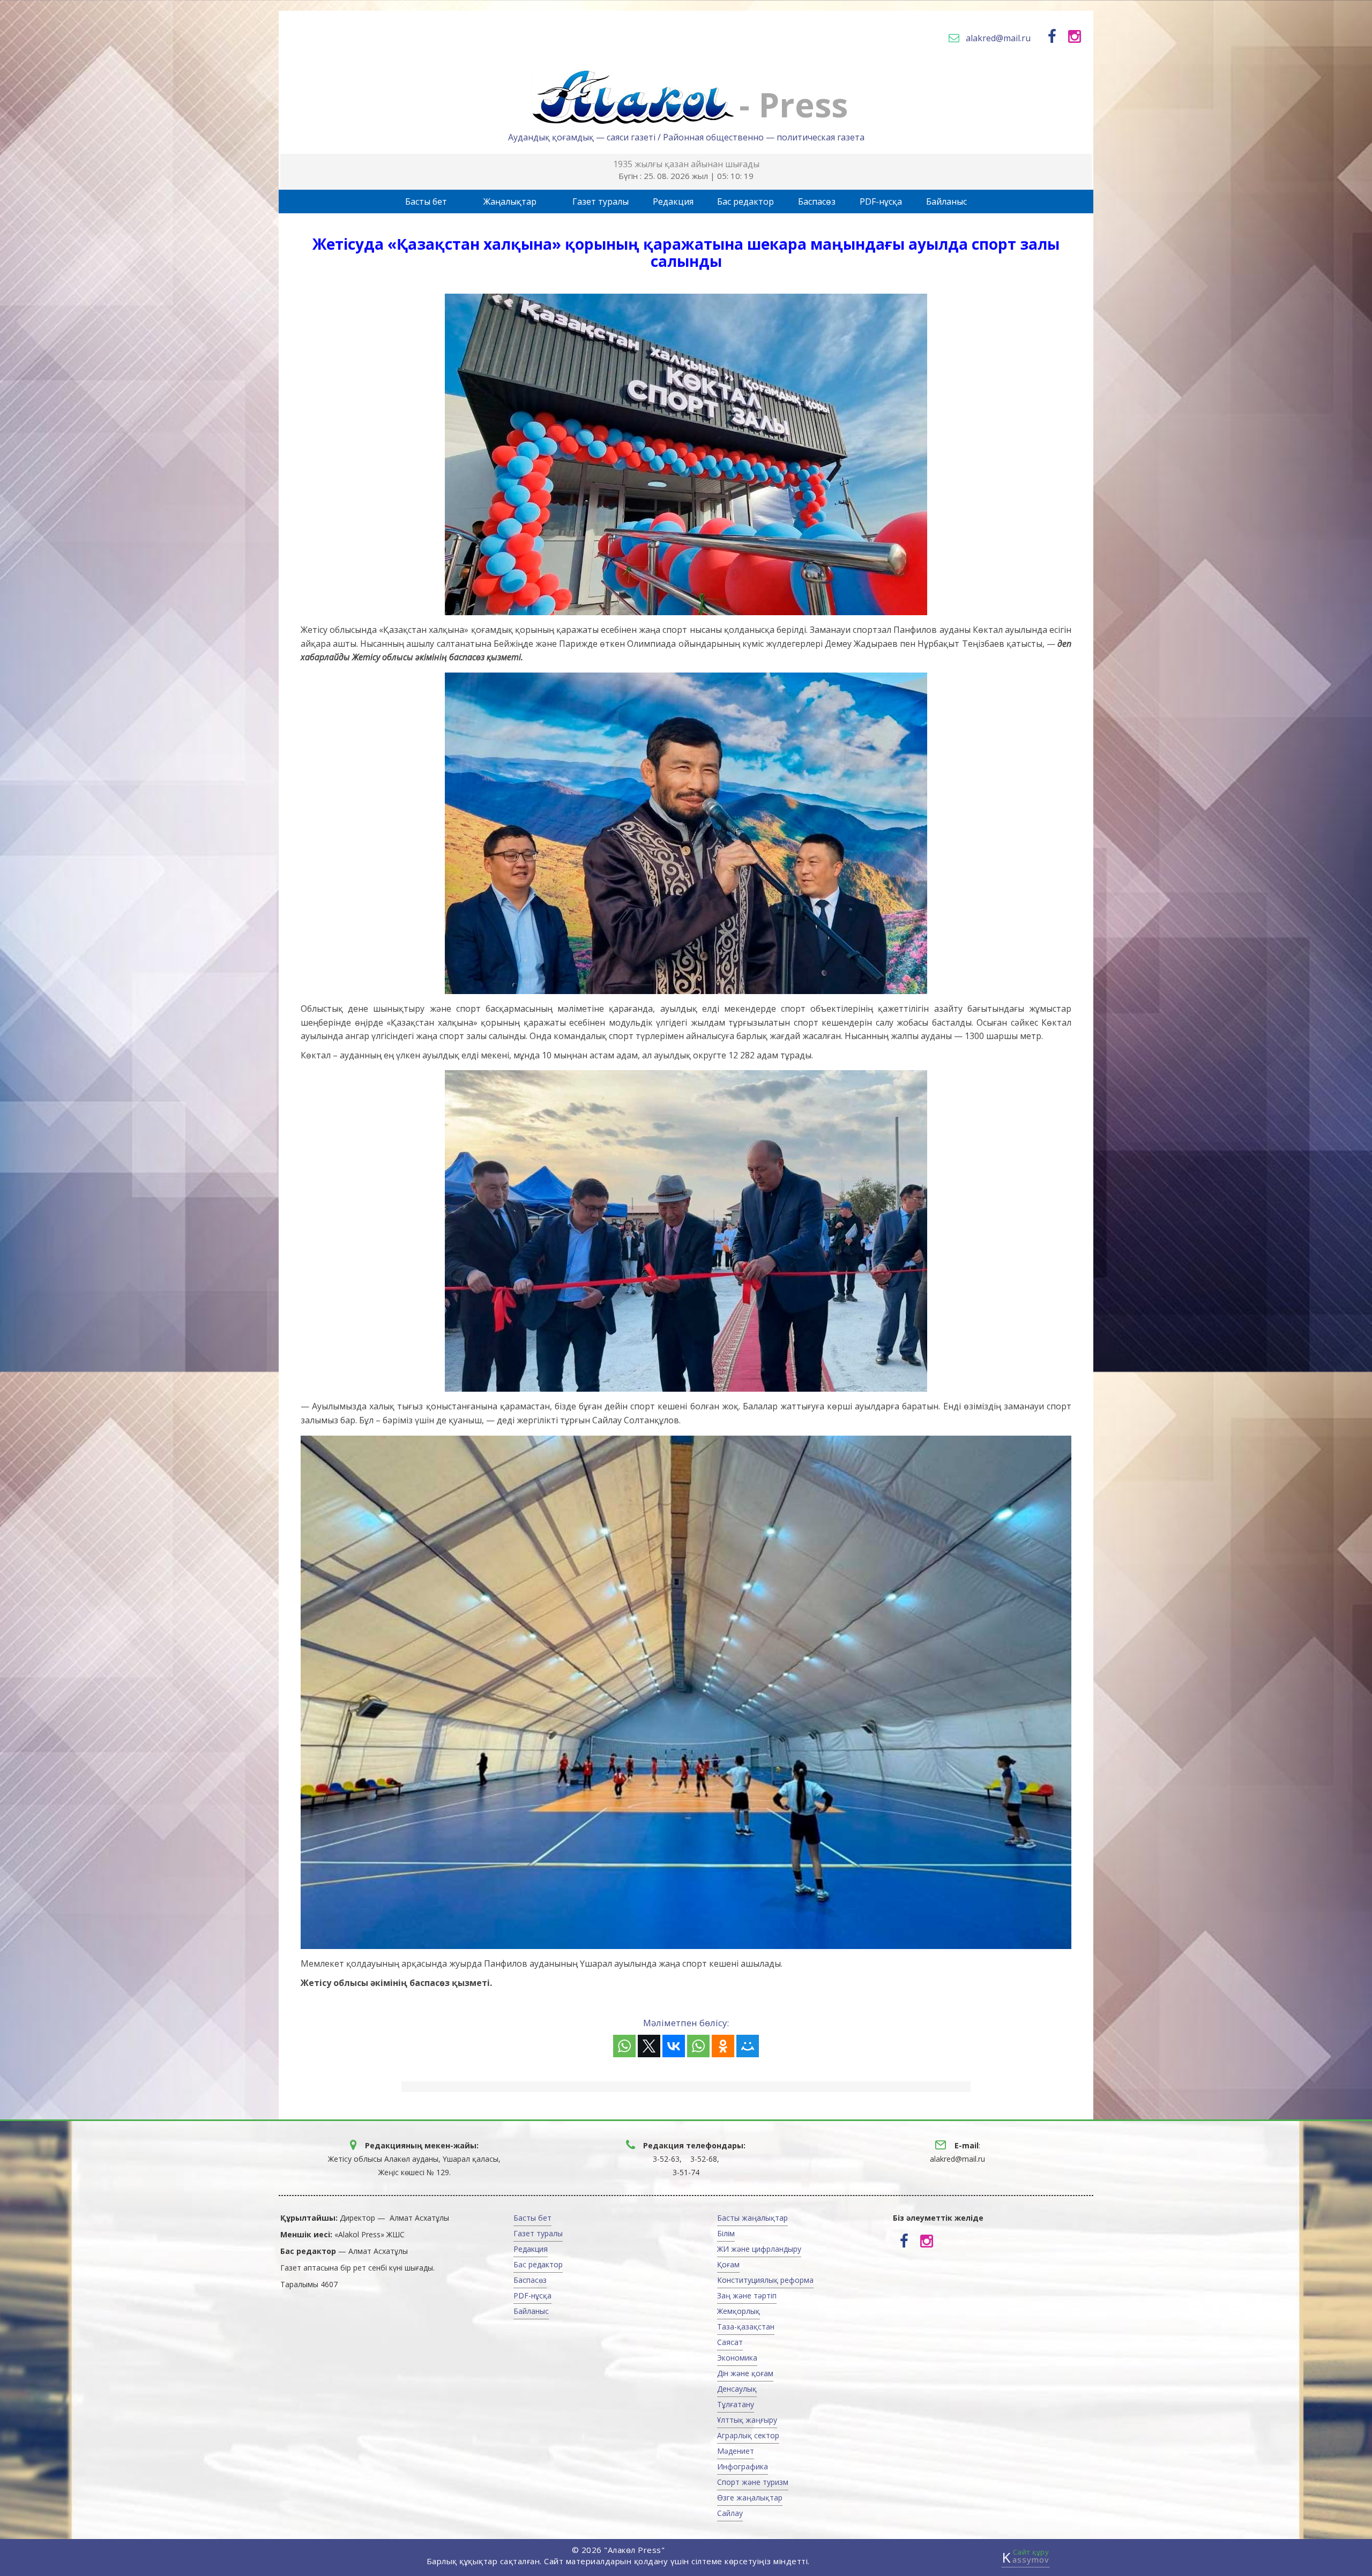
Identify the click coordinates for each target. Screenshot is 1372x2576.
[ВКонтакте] (674, 2046)
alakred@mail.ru (998, 38)
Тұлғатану (736, 2404)
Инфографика (743, 2466)
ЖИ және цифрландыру (759, 2249)
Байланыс (946, 201)
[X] (649, 2046)
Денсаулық (737, 2389)
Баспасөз (817, 201)
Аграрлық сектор (748, 2435)
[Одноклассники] (723, 2046)
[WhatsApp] (624, 2046)
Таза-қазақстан (746, 2327)
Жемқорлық (739, 2311)
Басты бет (426, 201)
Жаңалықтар (510, 201)
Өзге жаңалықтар (750, 2497)
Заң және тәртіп (747, 2295)
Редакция (673, 201)
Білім (726, 2233)
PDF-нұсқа (881, 201)
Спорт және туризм (753, 2482)
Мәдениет (736, 2451)
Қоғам (728, 2264)
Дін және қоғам (745, 2373)
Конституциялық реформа (765, 2280)
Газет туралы (601, 201)
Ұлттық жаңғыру (747, 2420)
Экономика (737, 2358)
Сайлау (730, 2513)
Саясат (730, 2342)
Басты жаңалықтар (752, 2218)
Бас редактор (745, 201)
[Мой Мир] (748, 2046)
